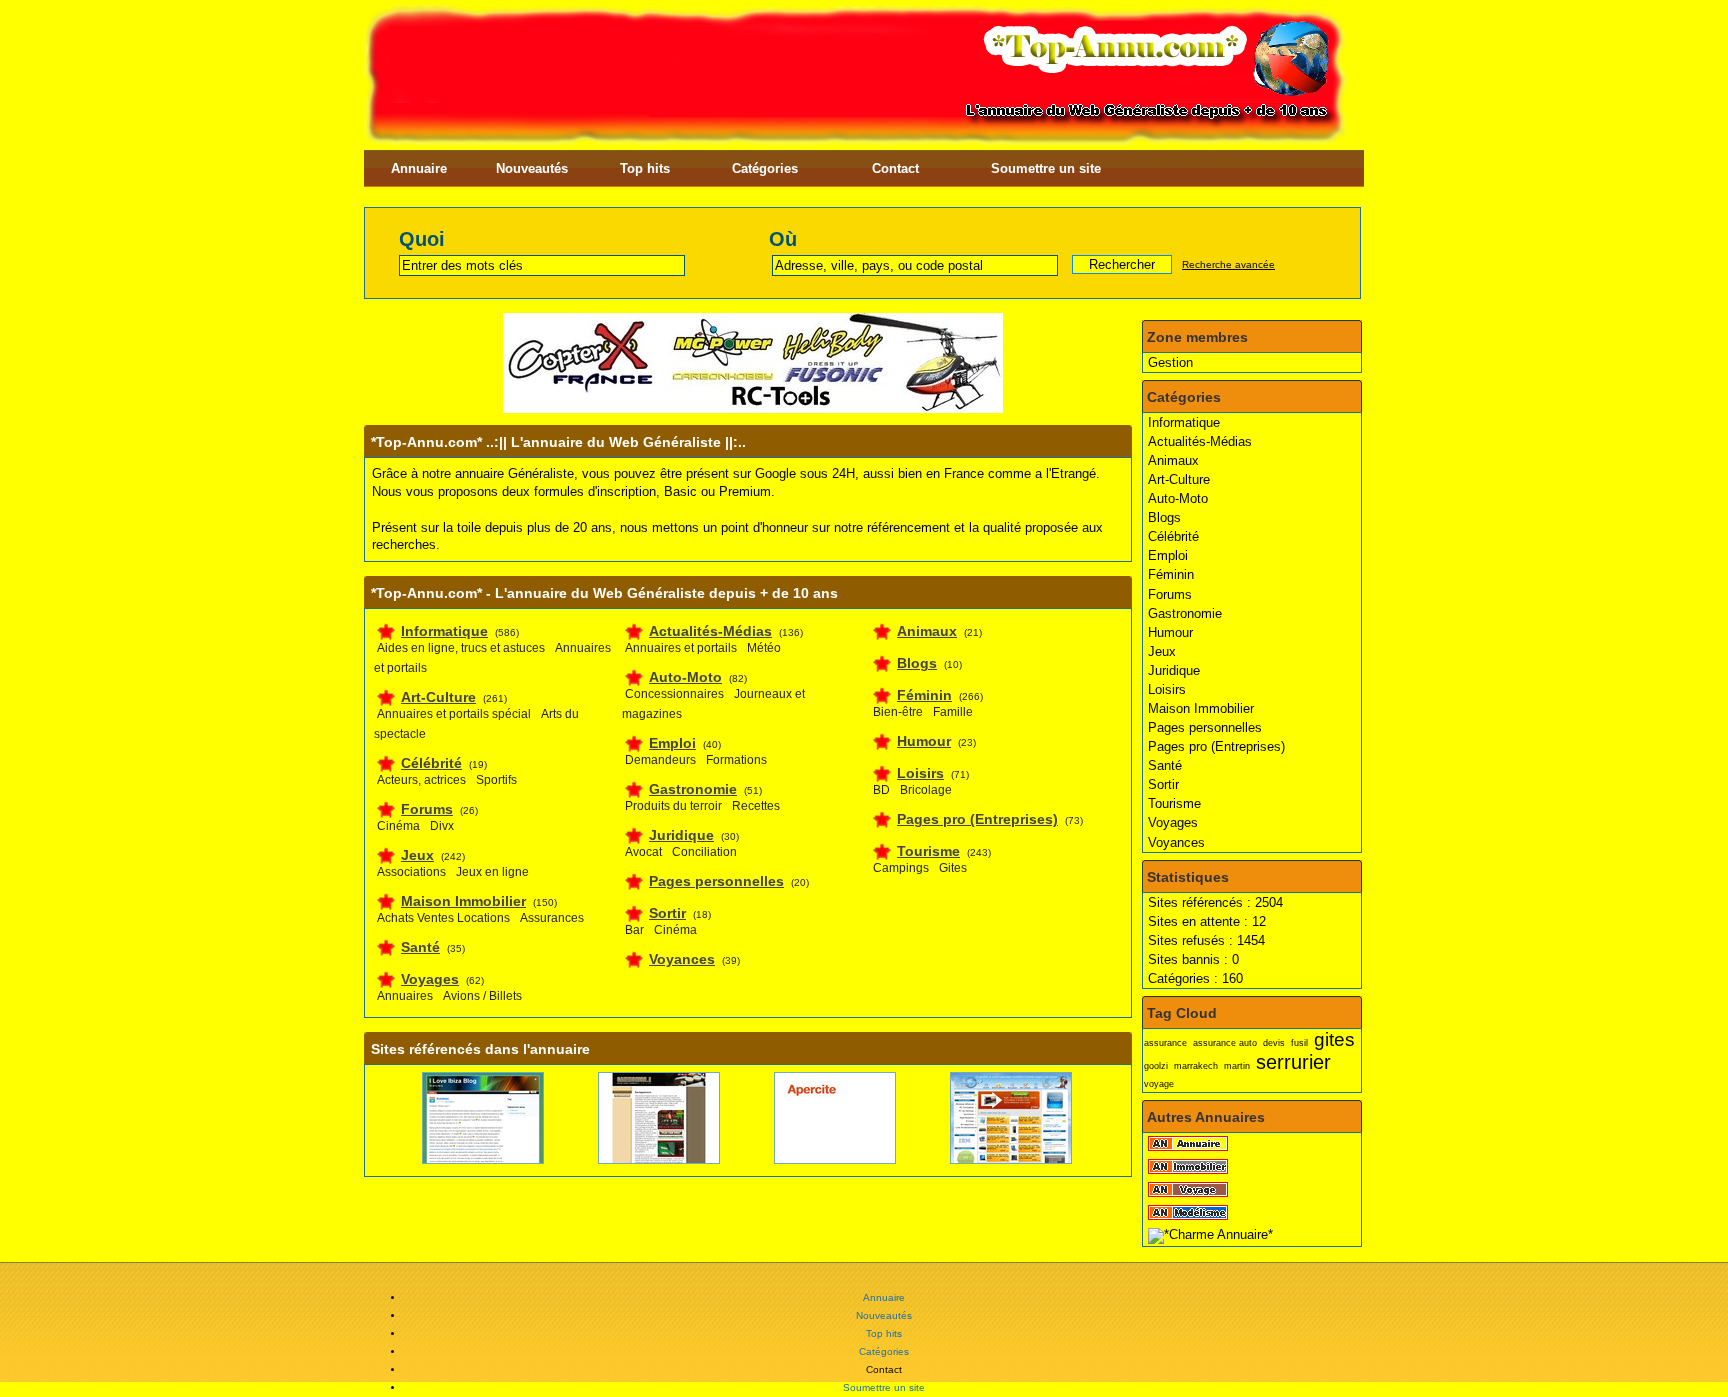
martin (1237, 1066)
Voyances (1176, 842)
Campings (901, 868)
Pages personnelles (1205, 727)
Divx (442, 826)
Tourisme (1174, 803)
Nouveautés (532, 168)
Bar (634, 930)
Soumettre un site (1046, 168)
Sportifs (496, 780)
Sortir (1163, 784)
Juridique (1174, 670)
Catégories (765, 168)
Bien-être (898, 712)
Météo (764, 648)
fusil (1299, 1043)
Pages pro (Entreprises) (1216, 746)
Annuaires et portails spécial (454, 714)
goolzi (1156, 1066)
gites (1334, 1039)
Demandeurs (660, 760)
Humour (1170, 632)
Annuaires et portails (681, 648)
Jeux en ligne (492, 872)
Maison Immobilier (1201, 708)
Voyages (1173, 822)
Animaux (1173, 460)
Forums (1170, 594)
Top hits (645, 168)
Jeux (1162, 651)
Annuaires (405, 996)
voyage (1159, 1084)
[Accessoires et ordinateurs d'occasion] (986, 1159)
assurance (1165, 1043)
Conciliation (704, 852)
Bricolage (926, 790)
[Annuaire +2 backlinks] (812, 1159)
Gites (953, 868)
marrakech (1196, 1066)
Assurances (552, 918)
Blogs (1164, 517)
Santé (1165, 765)
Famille (953, 712)
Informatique (1184, 422)
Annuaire (419, 168)
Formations (736, 760)
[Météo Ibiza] (460, 1159)
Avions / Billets (482, 996)
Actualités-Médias (1200, 441)
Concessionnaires (674, 694)
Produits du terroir (673, 806)
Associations (411, 872)
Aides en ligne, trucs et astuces (461, 648)
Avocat (643, 852)
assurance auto (1225, 1043)
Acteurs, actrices (421, 780)
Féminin (1171, 574)
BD (881, 790)
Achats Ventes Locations (443, 918)
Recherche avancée (1228, 264)
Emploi (1168, 555)
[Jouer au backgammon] (636, 1159)
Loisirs (1167, 689)
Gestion (1170, 362)
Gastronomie (1185, 613)
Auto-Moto (1178, 498)
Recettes (756, 806)
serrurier (1293, 1061)
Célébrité (1173, 536)
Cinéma (398, 826)
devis (1274, 1043)
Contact (895, 168)
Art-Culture (1179, 479)
